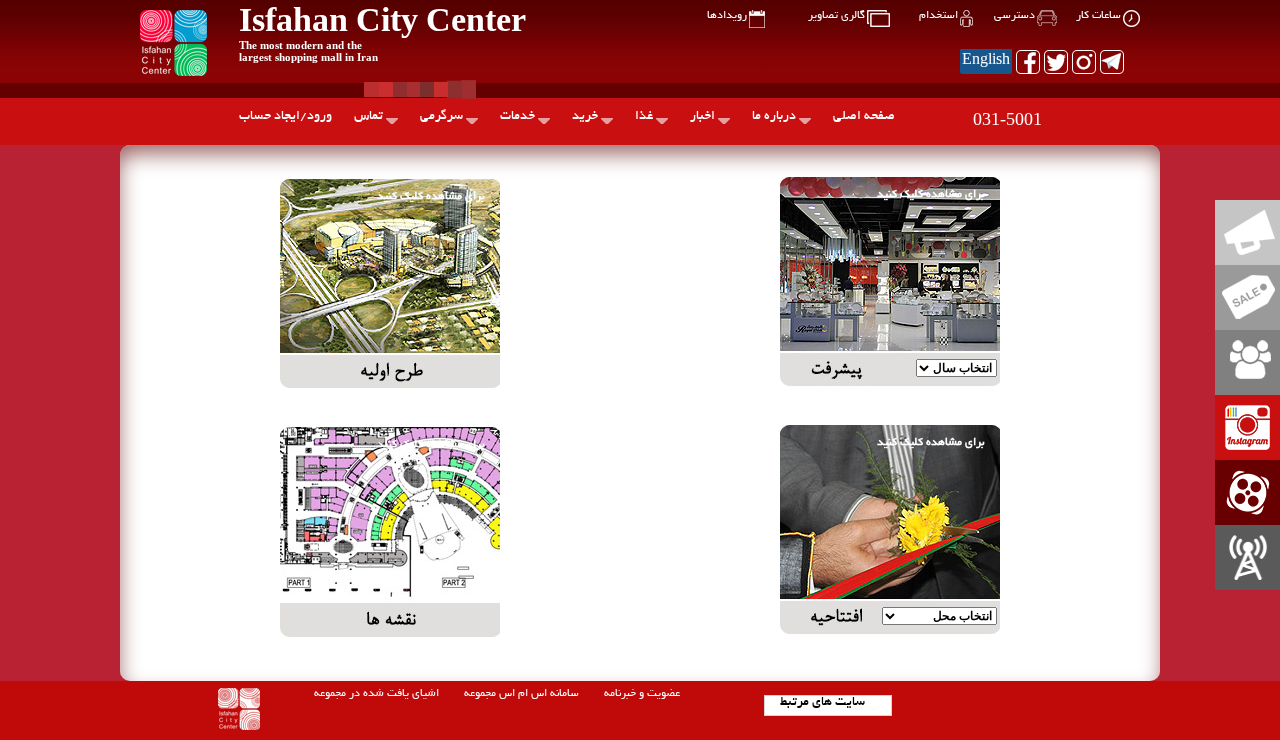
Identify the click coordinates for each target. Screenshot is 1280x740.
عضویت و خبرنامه (642, 694)
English (986, 61)
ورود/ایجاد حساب (285, 117)
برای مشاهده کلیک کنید (930, 195)
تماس (368, 117)
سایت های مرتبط (822, 703)
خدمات (517, 117)
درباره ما (774, 117)
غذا (644, 117)
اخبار (702, 117)
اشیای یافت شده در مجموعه (376, 694)
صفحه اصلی (864, 117)
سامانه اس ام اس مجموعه (521, 694)
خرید (585, 117)
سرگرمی (441, 117)
